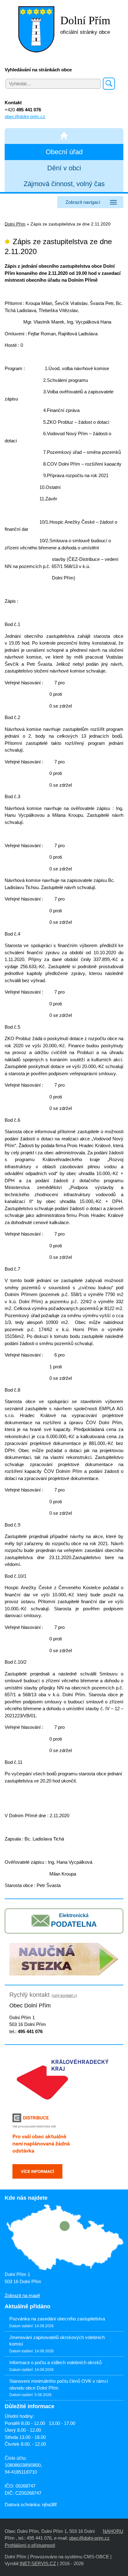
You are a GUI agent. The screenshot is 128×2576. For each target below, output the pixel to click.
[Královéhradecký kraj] (64, 2078)
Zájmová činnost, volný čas (64, 184)
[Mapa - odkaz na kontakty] (64, 2238)
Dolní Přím (15, 224)
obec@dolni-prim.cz (25, 116)
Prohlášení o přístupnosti (30, 2545)
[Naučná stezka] (64, 1959)
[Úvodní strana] (64, 136)
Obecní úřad (64, 152)
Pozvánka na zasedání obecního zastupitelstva (57, 2319)
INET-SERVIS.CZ (38, 2563)
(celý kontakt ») (64, 1996)
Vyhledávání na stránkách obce (38, 70)
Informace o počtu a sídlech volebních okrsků (55, 2362)
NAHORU (113, 2531)
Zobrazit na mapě (22, 2295)
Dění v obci (64, 168)
